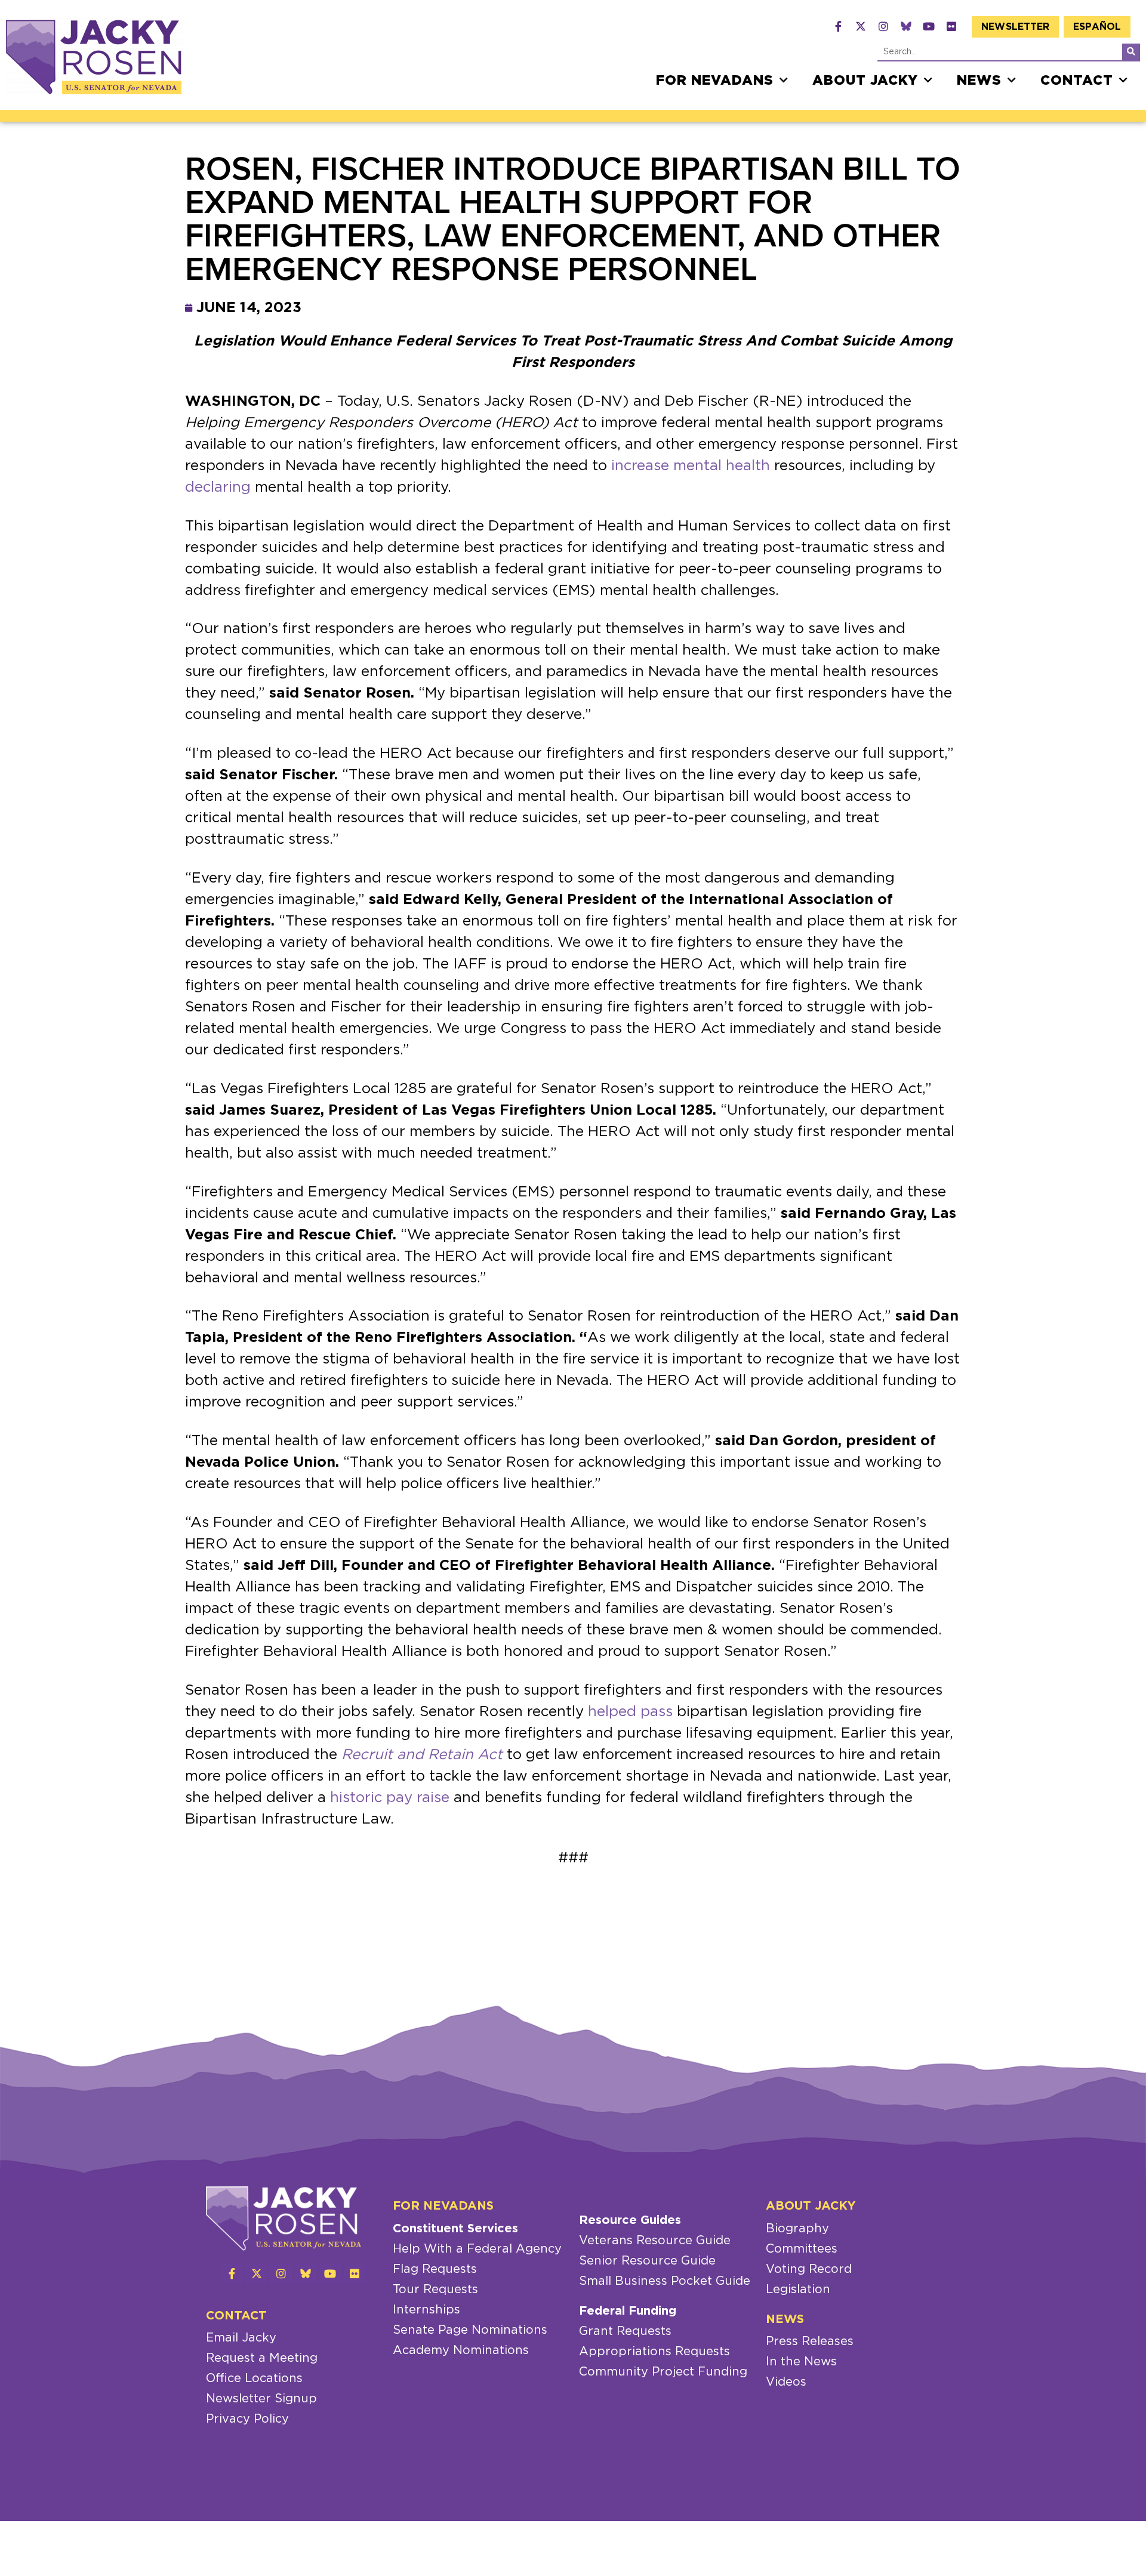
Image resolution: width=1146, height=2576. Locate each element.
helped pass (630, 1712)
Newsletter (1015, 27)
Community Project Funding (663, 2372)
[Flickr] (951, 26)
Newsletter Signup (261, 2399)
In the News (801, 2362)
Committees (802, 2249)
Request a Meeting (262, 2358)
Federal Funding (628, 2311)
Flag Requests (435, 2269)
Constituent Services (455, 2229)
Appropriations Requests (654, 2352)
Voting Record (809, 2269)
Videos (786, 2382)
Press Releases (810, 2341)
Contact (1077, 81)
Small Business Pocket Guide (665, 2281)
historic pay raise (390, 1798)
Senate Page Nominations (470, 2330)
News (979, 81)
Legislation (798, 2290)
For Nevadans (715, 81)
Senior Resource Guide (647, 2261)
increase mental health (691, 466)
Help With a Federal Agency (477, 2249)
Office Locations (254, 2378)
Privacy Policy (247, 2419)
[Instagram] (883, 26)
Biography (797, 2229)
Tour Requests (435, 2290)
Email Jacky (241, 2338)
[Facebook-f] (838, 26)
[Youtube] (929, 26)
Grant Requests (625, 2331)
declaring (218, 488)
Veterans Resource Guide (655, 2241)
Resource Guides (630, 2220)
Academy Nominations (461, 2350)
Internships (426, 2310)
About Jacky (865, 81)
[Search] (1131, 52)
